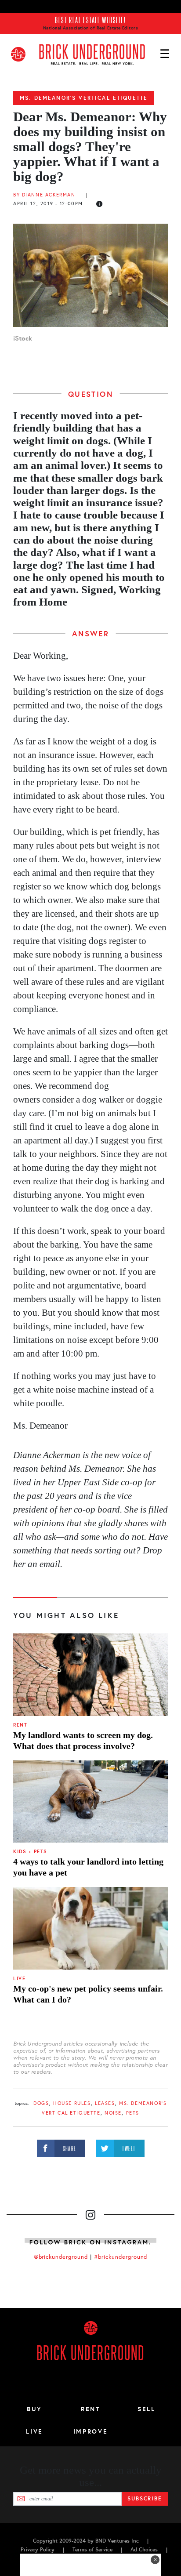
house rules (72, 2103)
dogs (41, 2103)
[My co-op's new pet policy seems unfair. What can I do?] (90, 1928)
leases (105, 2103)
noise (113, 2113)
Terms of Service (92, 2550)
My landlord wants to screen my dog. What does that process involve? (83, 1740)
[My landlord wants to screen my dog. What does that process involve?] (90, 1675)
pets (133, 2113)
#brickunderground (121, 2257)
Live (19, 1979)
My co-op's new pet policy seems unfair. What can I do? (88, 1994)
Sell (147, 2409)
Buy (34, 2409)
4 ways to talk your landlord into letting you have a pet (88, 1867)
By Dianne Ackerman (44, 195)
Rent (20, 1725)
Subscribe (145, 2499)
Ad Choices (144, 2550)
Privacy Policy (38, 2550)
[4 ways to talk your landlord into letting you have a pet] (90, 1802)
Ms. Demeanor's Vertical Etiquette (84, 98)
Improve (90, 2431)
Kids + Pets (30, 1852)
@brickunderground (61, 2257)
